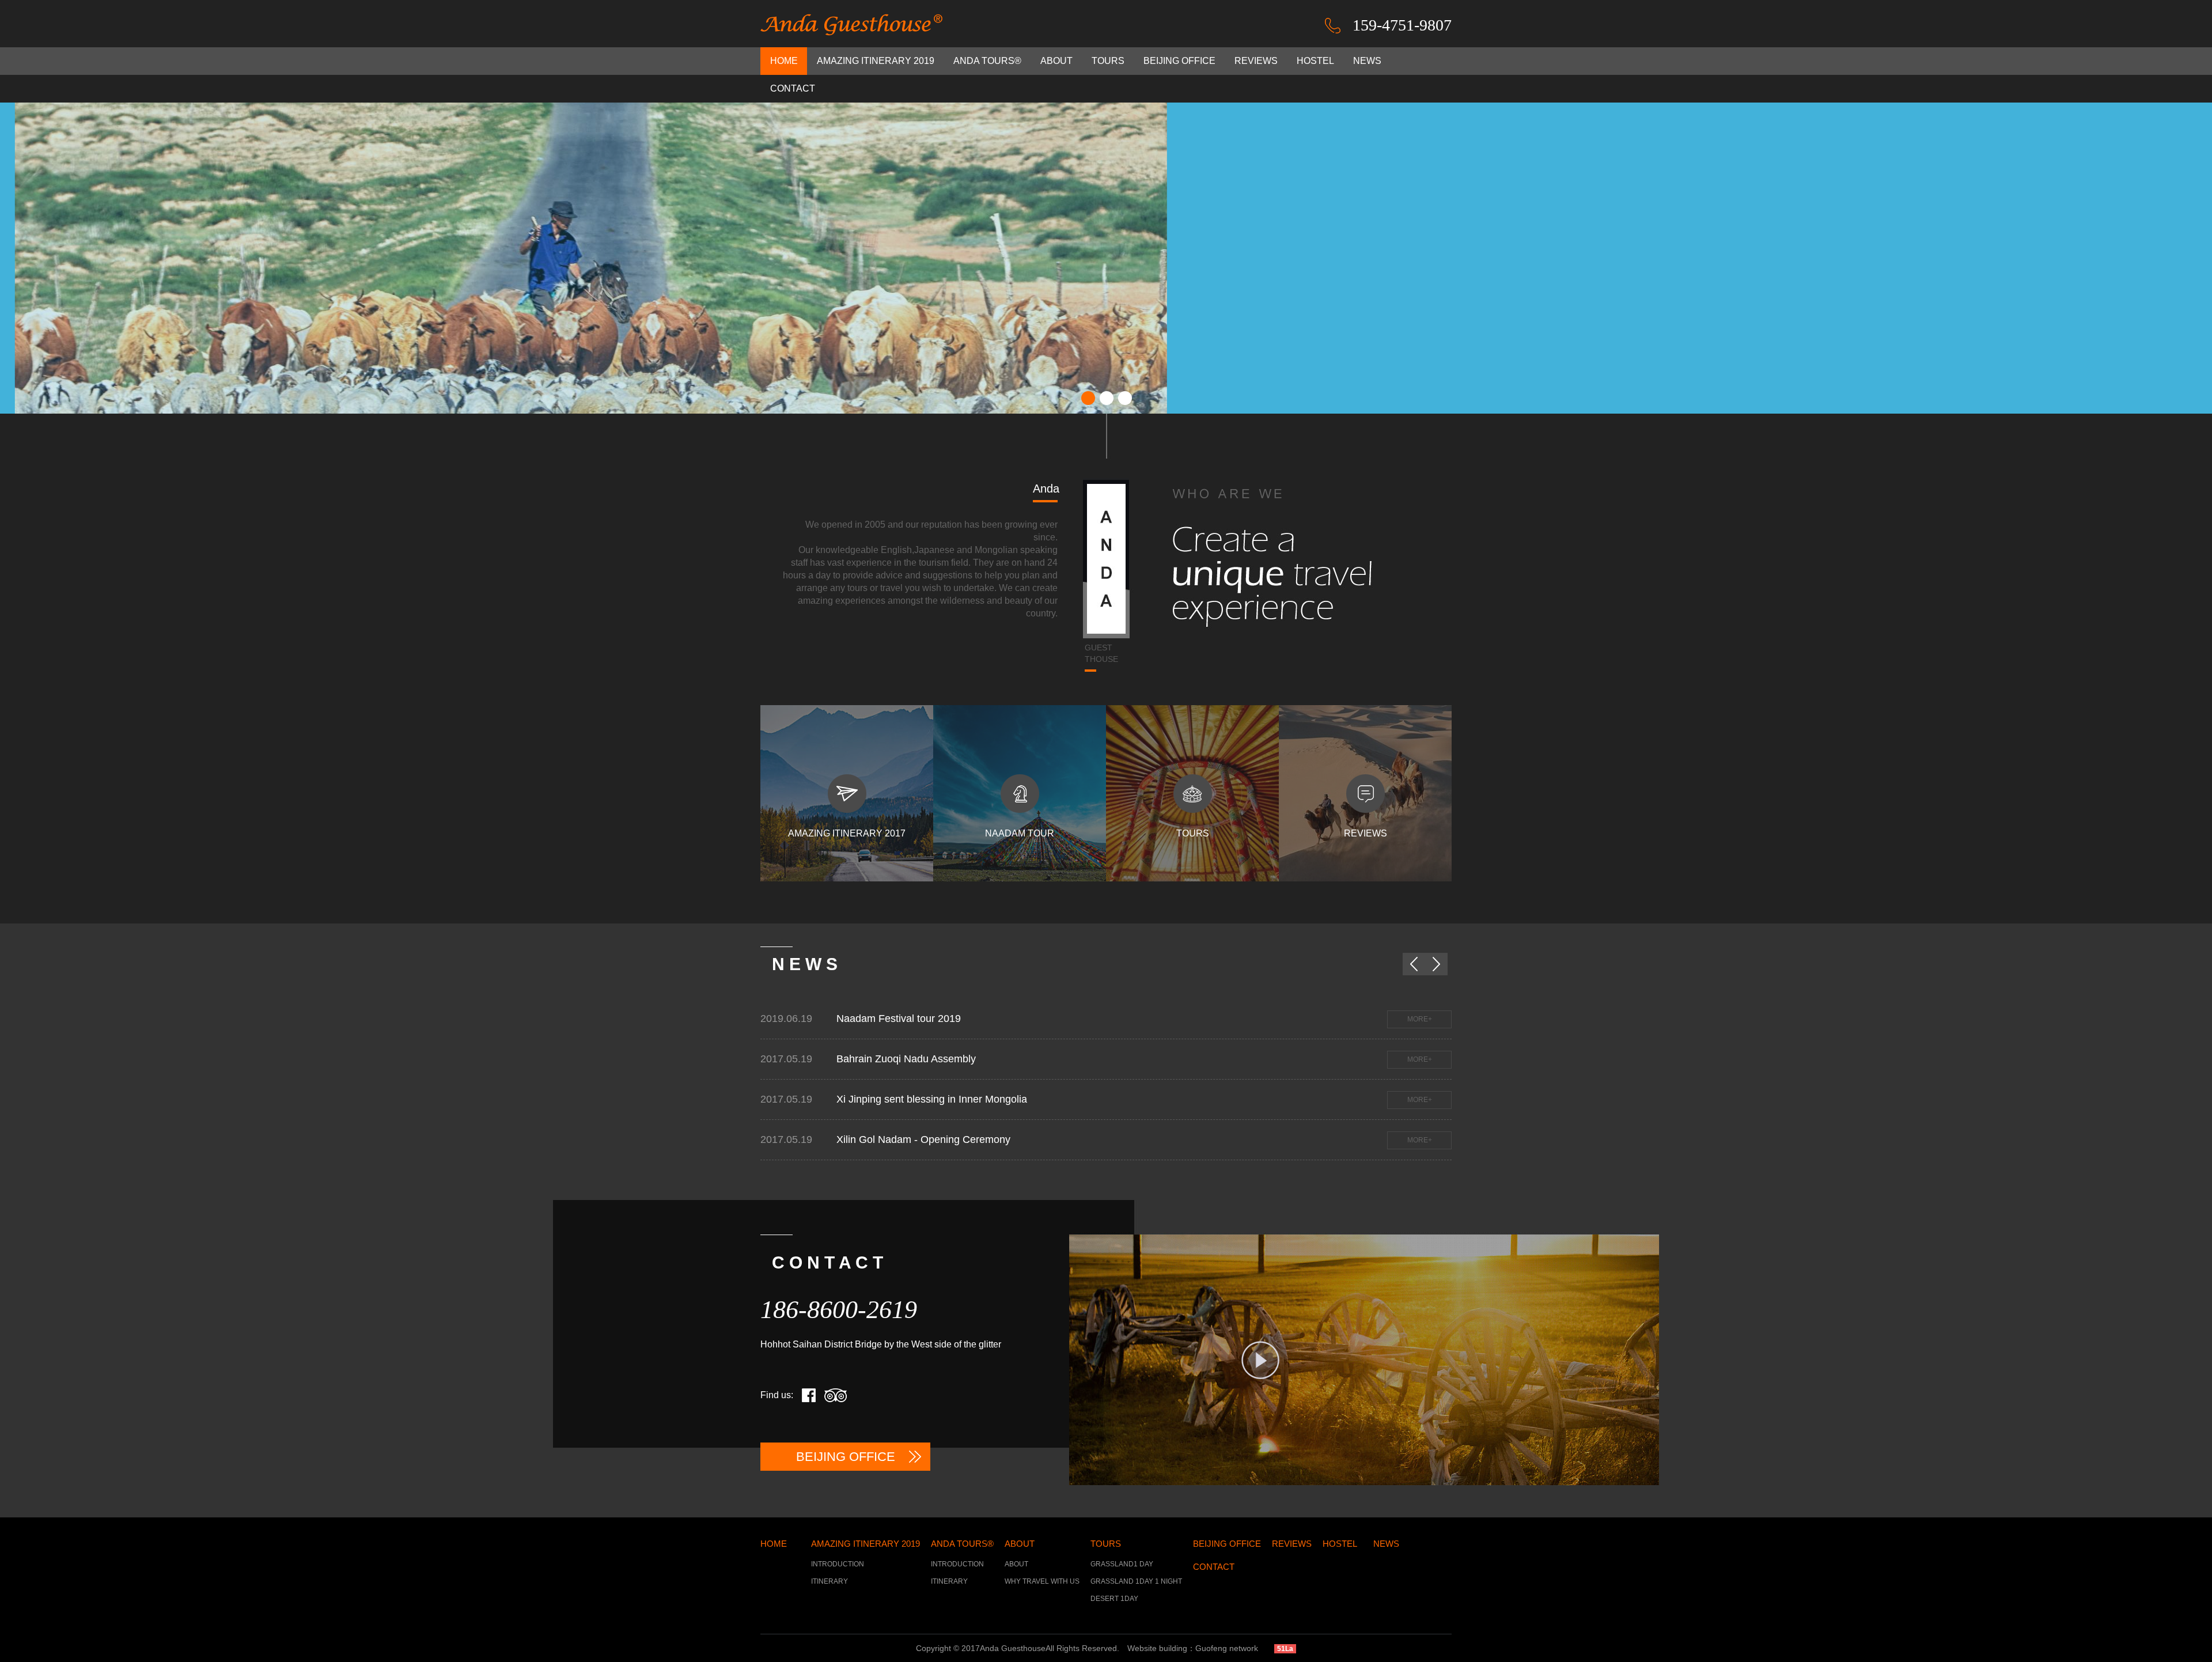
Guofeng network (1227, 1648)
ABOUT (1056, 61)
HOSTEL (1315, 61)
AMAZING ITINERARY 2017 (847, 833)
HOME (784, 61)
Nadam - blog (816, 1139)
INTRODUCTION (838, 1564)
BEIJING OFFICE (1179, 61)
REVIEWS (1256, 61)
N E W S (805, 964)
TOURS (1108, 61)
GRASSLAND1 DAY (1122, 1564)
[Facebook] (809, 1395)
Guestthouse (1101, 653)
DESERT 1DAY (1114, 1599)
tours (1193, 833)
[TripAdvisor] (836, 1395)
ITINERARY (829, 1581)
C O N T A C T (827, 1262)
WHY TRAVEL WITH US (1042, 1581)
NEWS (1367, 61)
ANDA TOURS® (987, 61)
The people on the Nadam (845, 1059)
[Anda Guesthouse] (853, 25)
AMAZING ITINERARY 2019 (876, 61)
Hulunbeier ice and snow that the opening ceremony (905, 1099)
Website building (1157, 1648)
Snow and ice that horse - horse (858, 1019)
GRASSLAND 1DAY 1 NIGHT (1136, 1581)
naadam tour (1020, 833)
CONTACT (793, 88)
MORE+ (1368, 1019)
